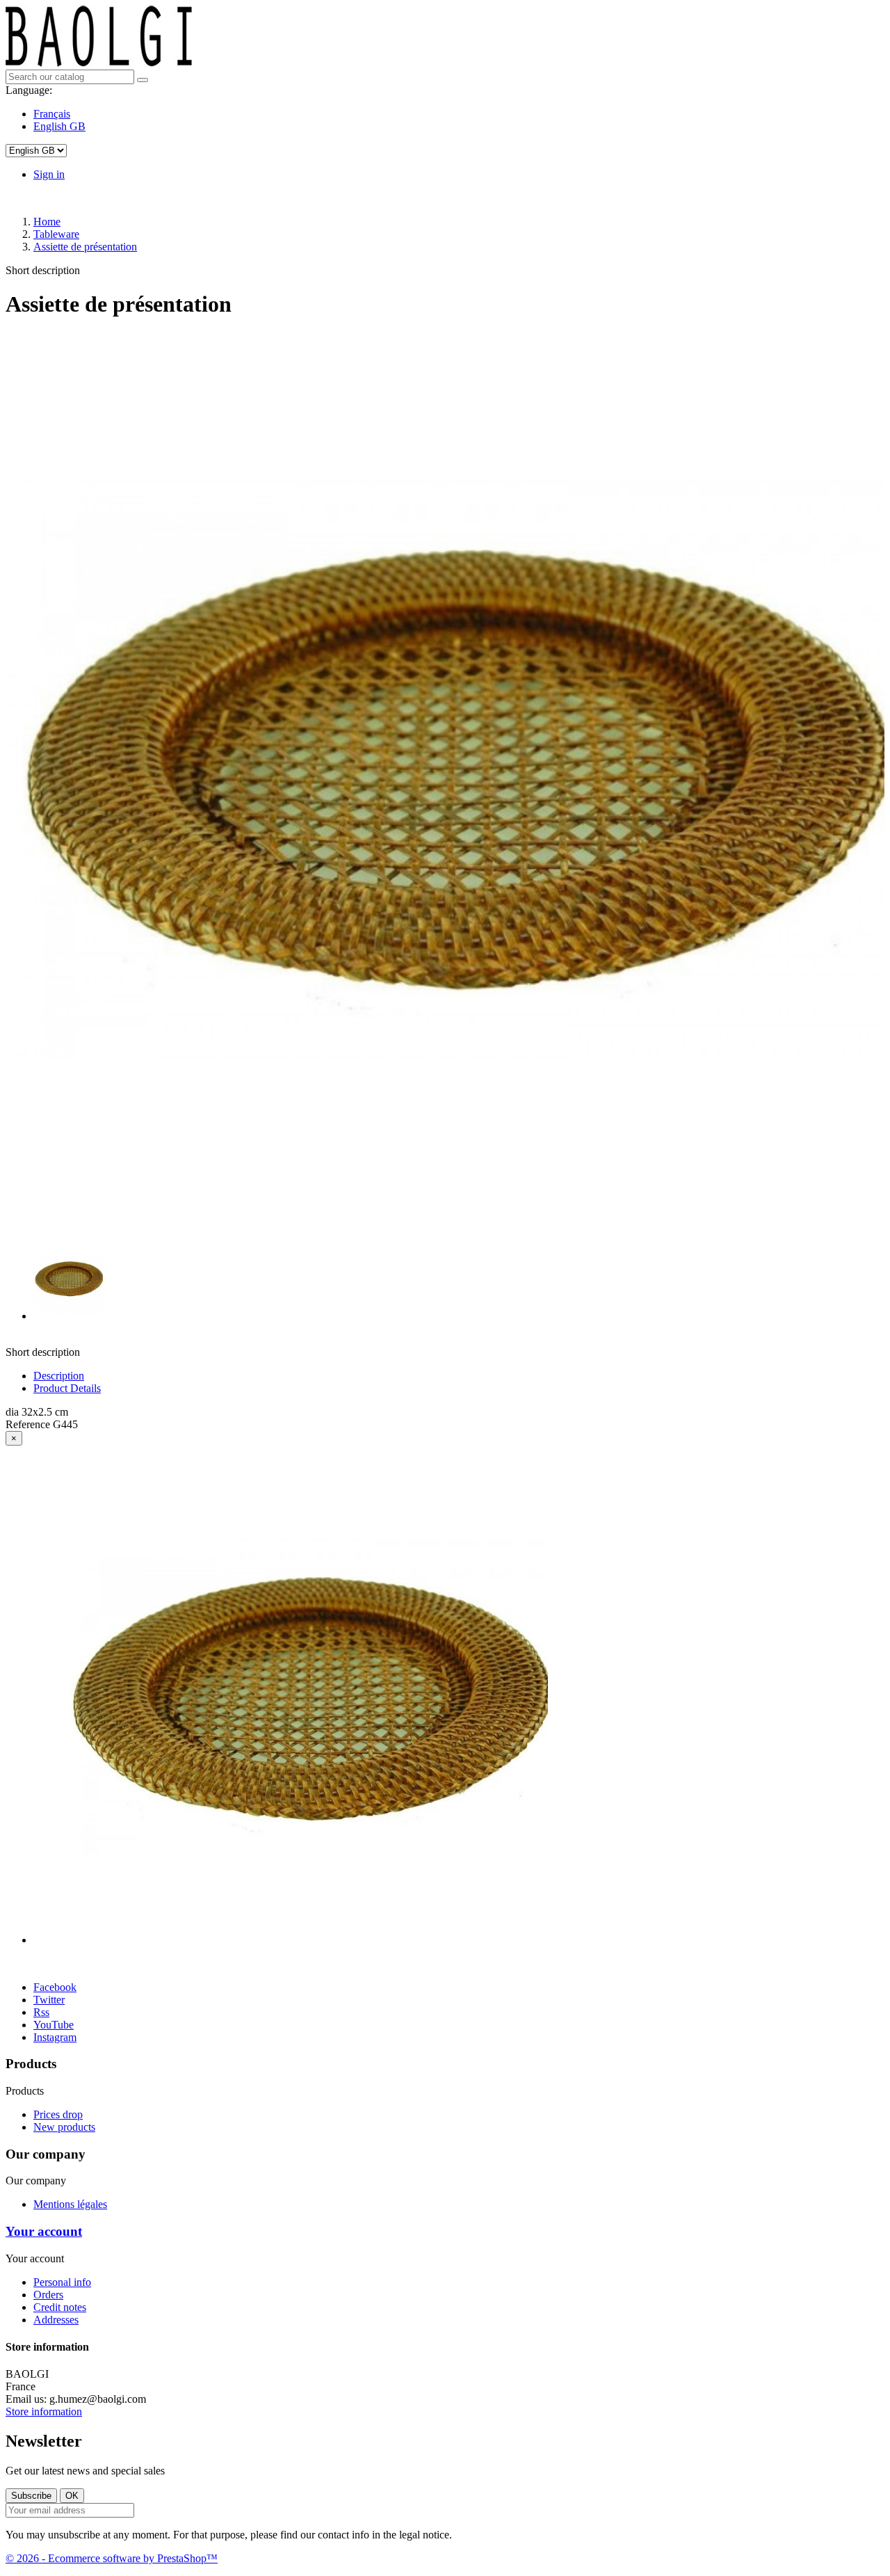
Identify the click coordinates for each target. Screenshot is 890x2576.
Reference (29, 1424)
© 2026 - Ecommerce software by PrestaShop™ (112, 2558)
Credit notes (60, 2307)
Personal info (62, 2282)
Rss (41, 2012)
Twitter (49, 2000)
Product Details (67, 1388)
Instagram (55, 2037)
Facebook (55, 1987)
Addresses (56, 2320)
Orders (48, 2295)
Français (52, 114)
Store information (44, 2411)
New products (64, 2127)
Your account (44, 2231)
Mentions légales (70, 2204)
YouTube (54, 2025)
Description (59, 1376)
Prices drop (58, 2114)
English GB (59, 126)
